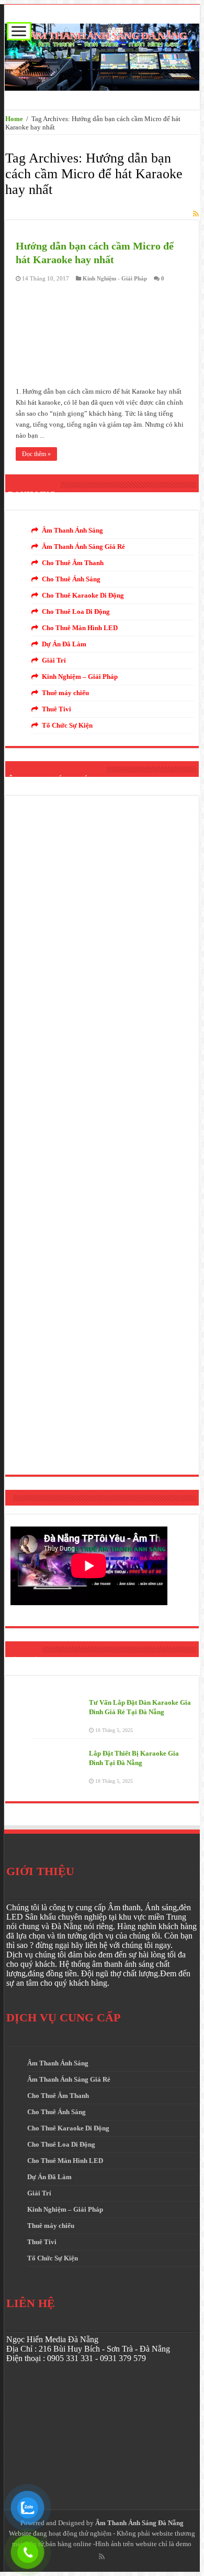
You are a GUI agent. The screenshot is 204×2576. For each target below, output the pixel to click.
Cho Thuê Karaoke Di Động (83, 595)
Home (14, 119)
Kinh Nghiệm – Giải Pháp (80, 677)
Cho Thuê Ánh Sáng (71, 579)
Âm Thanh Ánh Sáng (72, 530)
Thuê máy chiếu (65, 693)
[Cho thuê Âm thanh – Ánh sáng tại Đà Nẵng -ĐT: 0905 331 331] (102, 55)
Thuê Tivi (56, 709)
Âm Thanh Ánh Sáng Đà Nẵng (139, 2523)
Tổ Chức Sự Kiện (67, 725)
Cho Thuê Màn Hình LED (80, 628)
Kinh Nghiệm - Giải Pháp (115, 278)
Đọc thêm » (36, 454)
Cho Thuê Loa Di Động (76, 611)
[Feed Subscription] (196, 214)
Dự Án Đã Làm (64, 644)
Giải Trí (54, 660)
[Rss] (102, 2557)
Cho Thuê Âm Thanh (73, 563)
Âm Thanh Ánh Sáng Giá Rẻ (83, 546)
